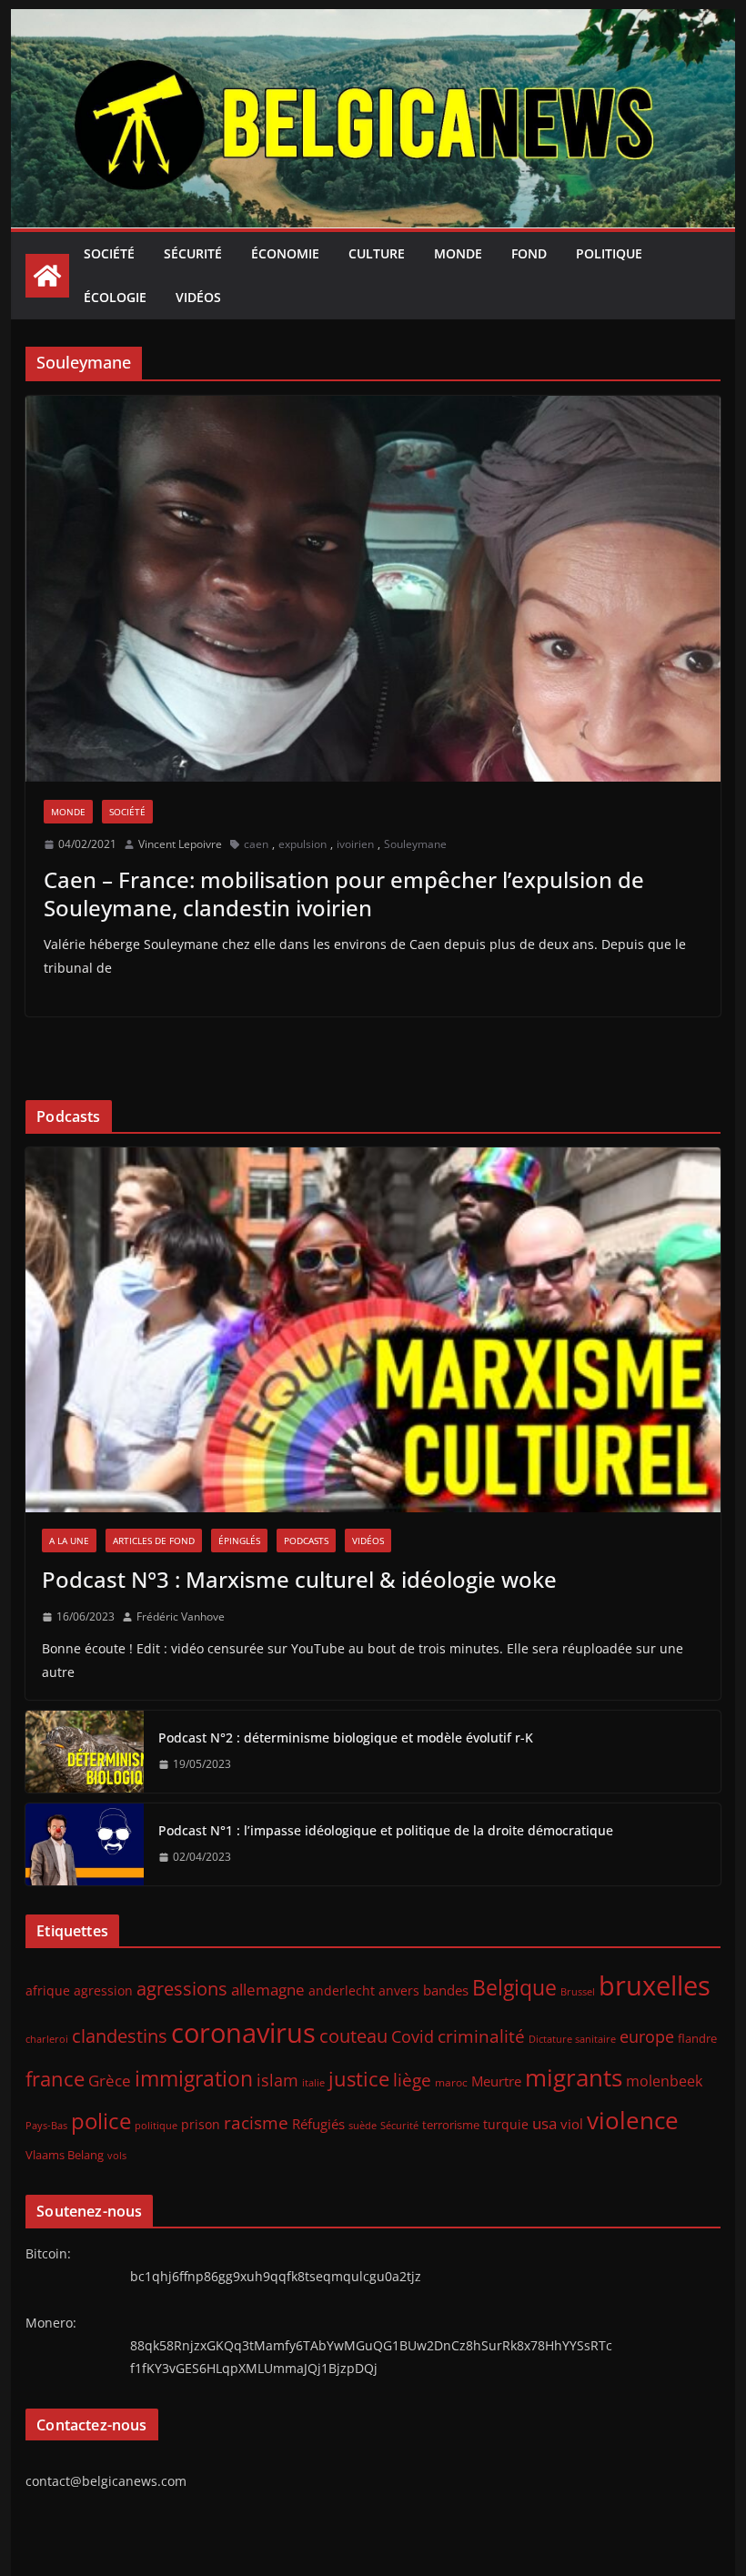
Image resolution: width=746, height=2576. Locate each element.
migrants (574, 2077)
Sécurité (193, 253)
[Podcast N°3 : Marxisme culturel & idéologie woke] (373, 1330)
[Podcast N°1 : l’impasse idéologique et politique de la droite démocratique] (85, 1844)
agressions (182, 1988)
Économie (285, 253)
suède (363, 2126)
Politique (609, 253)
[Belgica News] (373, 22)
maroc (451, 2082)
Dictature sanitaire (572, 2039)
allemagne (268, 1990)
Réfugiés (318, 2124)
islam (277, 2080)
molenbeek (664, 2081)
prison (201, 2124)
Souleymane (415, 844)
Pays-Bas (46, 2125)
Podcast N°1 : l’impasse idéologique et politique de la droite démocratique (386, 1830)
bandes (446, 1990)
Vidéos (198, 297)
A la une (69, 1541)
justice (359, 2079)
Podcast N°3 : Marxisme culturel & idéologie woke (299, 1579)
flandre (697, 2038)
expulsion (302, 844)
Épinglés (239, 1541)
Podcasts (306, 1541)
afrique (48, 1990)
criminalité (481, 2036)
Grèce (110, 2081)
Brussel (578, 1992)
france (55, 2079)
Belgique (514, 1987)
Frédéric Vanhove (181, 1616)
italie (313, 2083)
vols (117, 2155)
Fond (529, 253)
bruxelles (655, 1985)
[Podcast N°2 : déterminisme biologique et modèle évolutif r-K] (85, 1752)
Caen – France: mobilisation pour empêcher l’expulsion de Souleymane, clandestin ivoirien (344, 894)
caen (256, 844)
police (101, 2121)
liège (412, 2080)
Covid (413, 2036)
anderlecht (342, 1990)
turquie (506, 2124)
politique (156, 2125)
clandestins (120, 2036)
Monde (458, 253)
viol (572, 2124)
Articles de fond (154, 1541)
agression (103, 1991)
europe (647, 2036)
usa (544, 2123)
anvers (399, 1990)
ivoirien (355, 844)
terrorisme (451, 2125)
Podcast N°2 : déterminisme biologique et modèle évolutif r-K (346, 1738)
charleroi (47, 2039)
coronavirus (243, 2032)
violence (633, 2120)
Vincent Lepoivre (180, 844)
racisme (256, 2122)
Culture (377, 253)
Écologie (115, 297)
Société (109, 253)
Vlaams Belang (65, 2155)
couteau (353, 2036)
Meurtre (496, 2081)
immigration (194, 2079)
